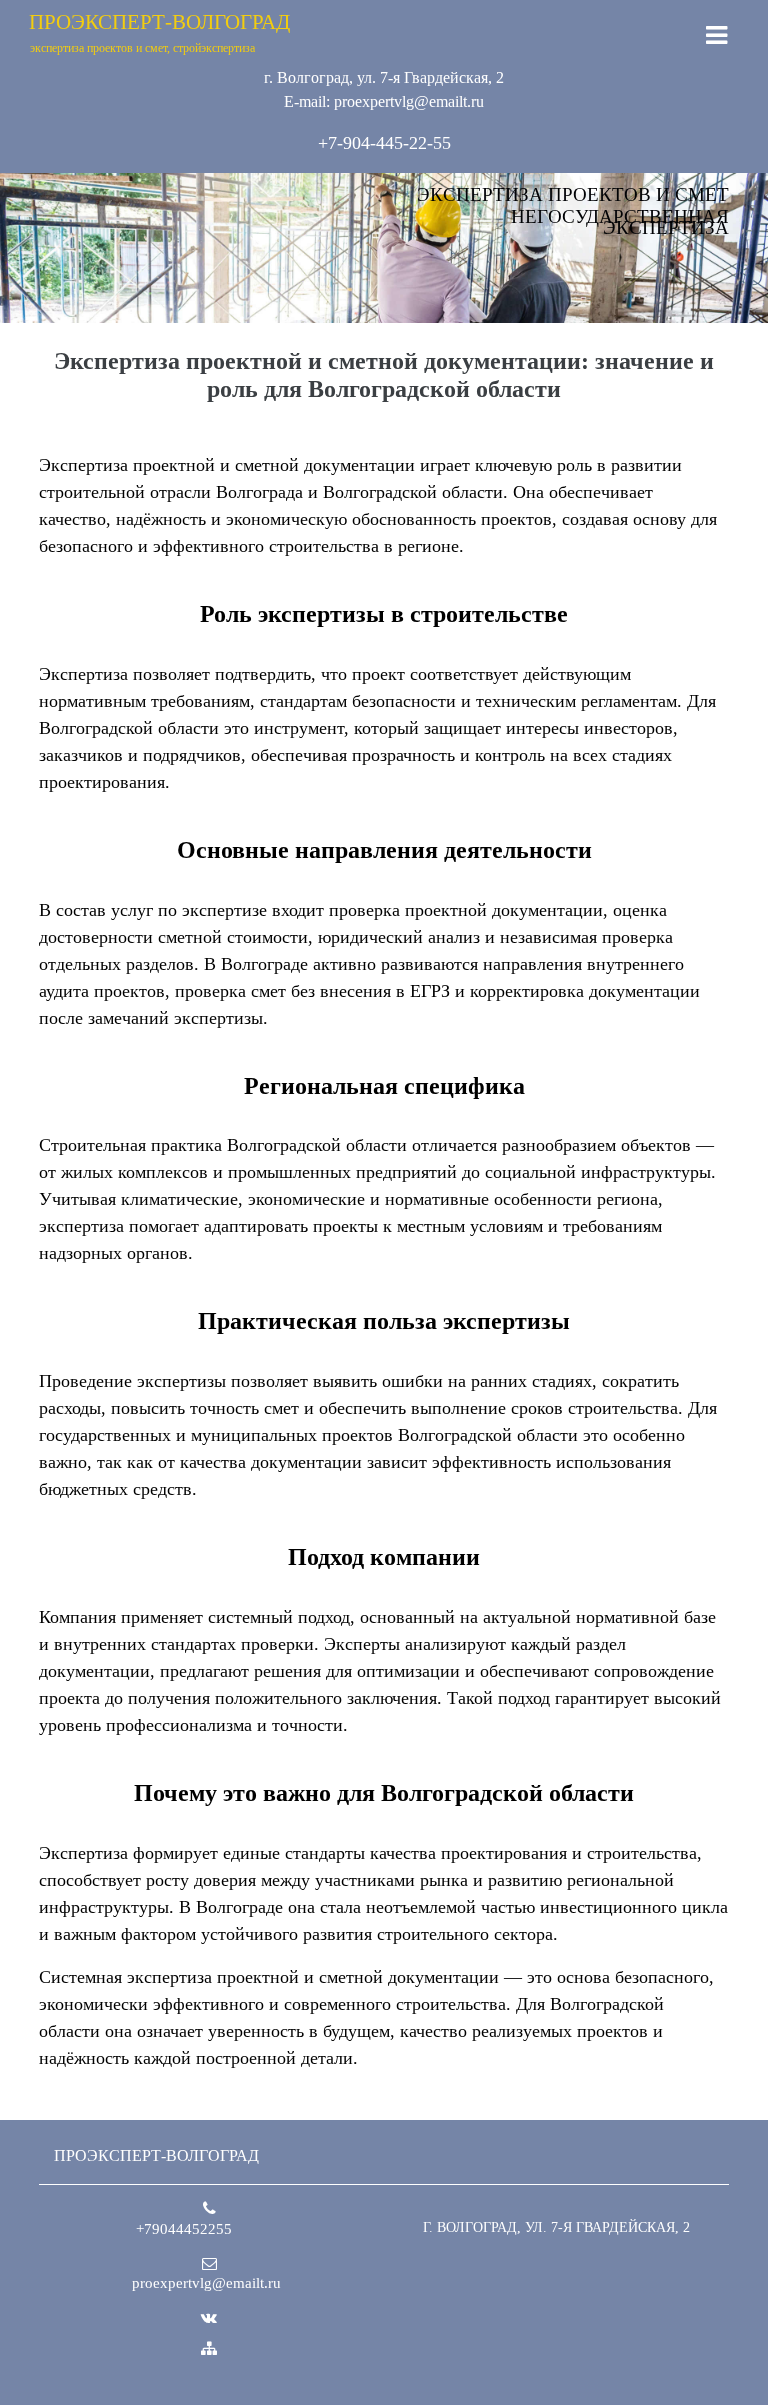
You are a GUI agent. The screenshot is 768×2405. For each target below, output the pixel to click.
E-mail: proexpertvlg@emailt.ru (384, 101)
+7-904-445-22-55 (384, 143)
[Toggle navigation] (716, 35)
